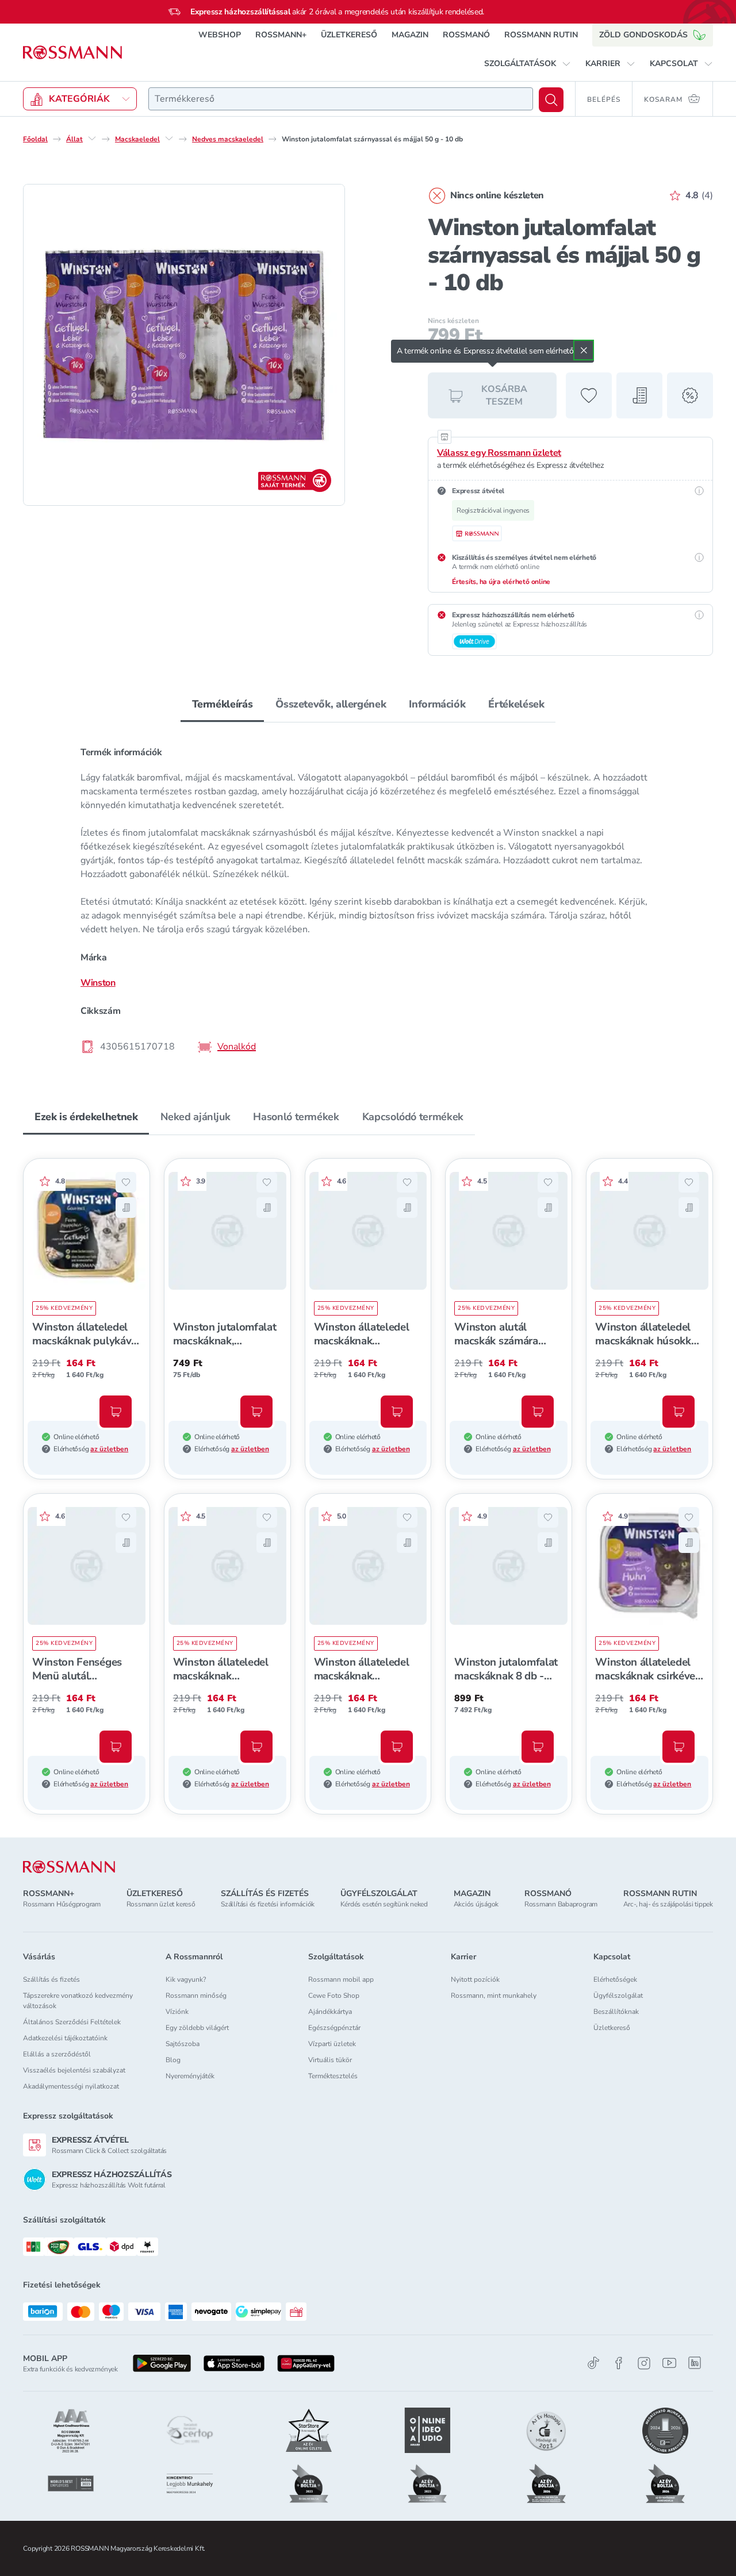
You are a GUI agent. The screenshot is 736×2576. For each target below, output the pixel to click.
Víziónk (177, 2012)
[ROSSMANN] (69, 1867)
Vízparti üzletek (332, 2044)
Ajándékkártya (330, 2012)
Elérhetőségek (615, 1979)
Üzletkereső (612, 2028)
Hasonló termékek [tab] (296, 1117)
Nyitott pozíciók (475, 1979)
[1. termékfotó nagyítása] (184, 345)
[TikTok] (593, 2363)
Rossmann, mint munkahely (494, 1996)
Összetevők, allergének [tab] (331, 704)
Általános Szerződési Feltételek (72, 2022)
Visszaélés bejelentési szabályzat (74, 2070)
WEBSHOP (220, 35)
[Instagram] (644, 2363)
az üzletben (109, 1449)
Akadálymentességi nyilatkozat (71, 2086)
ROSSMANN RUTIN (541, 35)
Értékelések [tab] (516, 704)
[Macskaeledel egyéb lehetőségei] (169, 139)
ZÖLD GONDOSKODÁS (643, 35)
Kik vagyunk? (186, 1979)
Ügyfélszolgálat (618, 1996)
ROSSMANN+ (281, 35)
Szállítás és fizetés (51, 1979)
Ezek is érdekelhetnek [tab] (86, 1117)
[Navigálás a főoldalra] (72, 53)
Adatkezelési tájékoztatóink (65, 2038)
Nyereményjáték (190, 2076)
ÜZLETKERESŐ (349, 35)
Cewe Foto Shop (334, 1996)
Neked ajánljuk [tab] (195, 1117)
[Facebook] (619, 2363)
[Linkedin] (695, 2363)
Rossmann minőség (196, 1996)
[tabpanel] (368, 899)
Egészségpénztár (334, 2028)
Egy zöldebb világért (197, 2028)
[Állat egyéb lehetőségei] (92, 139)
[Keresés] (551, 100)
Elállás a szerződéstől (57, 2054)
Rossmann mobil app (341, 1979)
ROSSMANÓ (466, 35)
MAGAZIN (410, 35)
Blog (173, 2060)
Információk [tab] (437, 704)
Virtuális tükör (330, 2060)
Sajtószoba (183, 2044)
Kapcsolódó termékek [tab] (413, 1117)
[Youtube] (669, 2363)
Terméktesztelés (333, 2076)
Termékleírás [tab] (223, 704)
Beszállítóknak (616, 2012)
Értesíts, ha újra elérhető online (501, 582)
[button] (528, 64)
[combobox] (341, 99)
